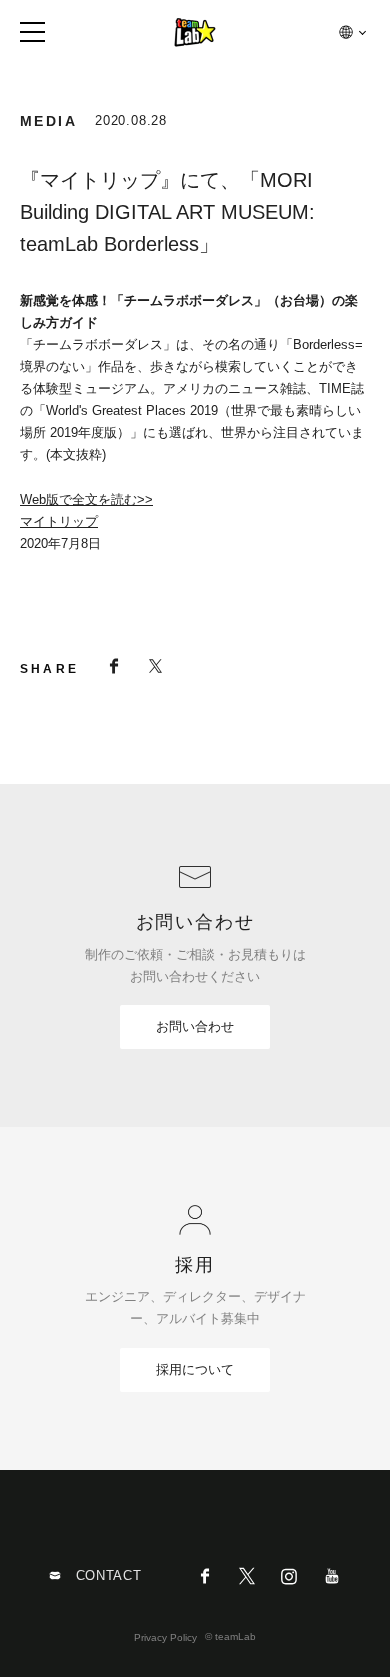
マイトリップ (59, 521)
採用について (195, 1369)
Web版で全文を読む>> (86, 499)
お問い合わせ (195, 1026)
